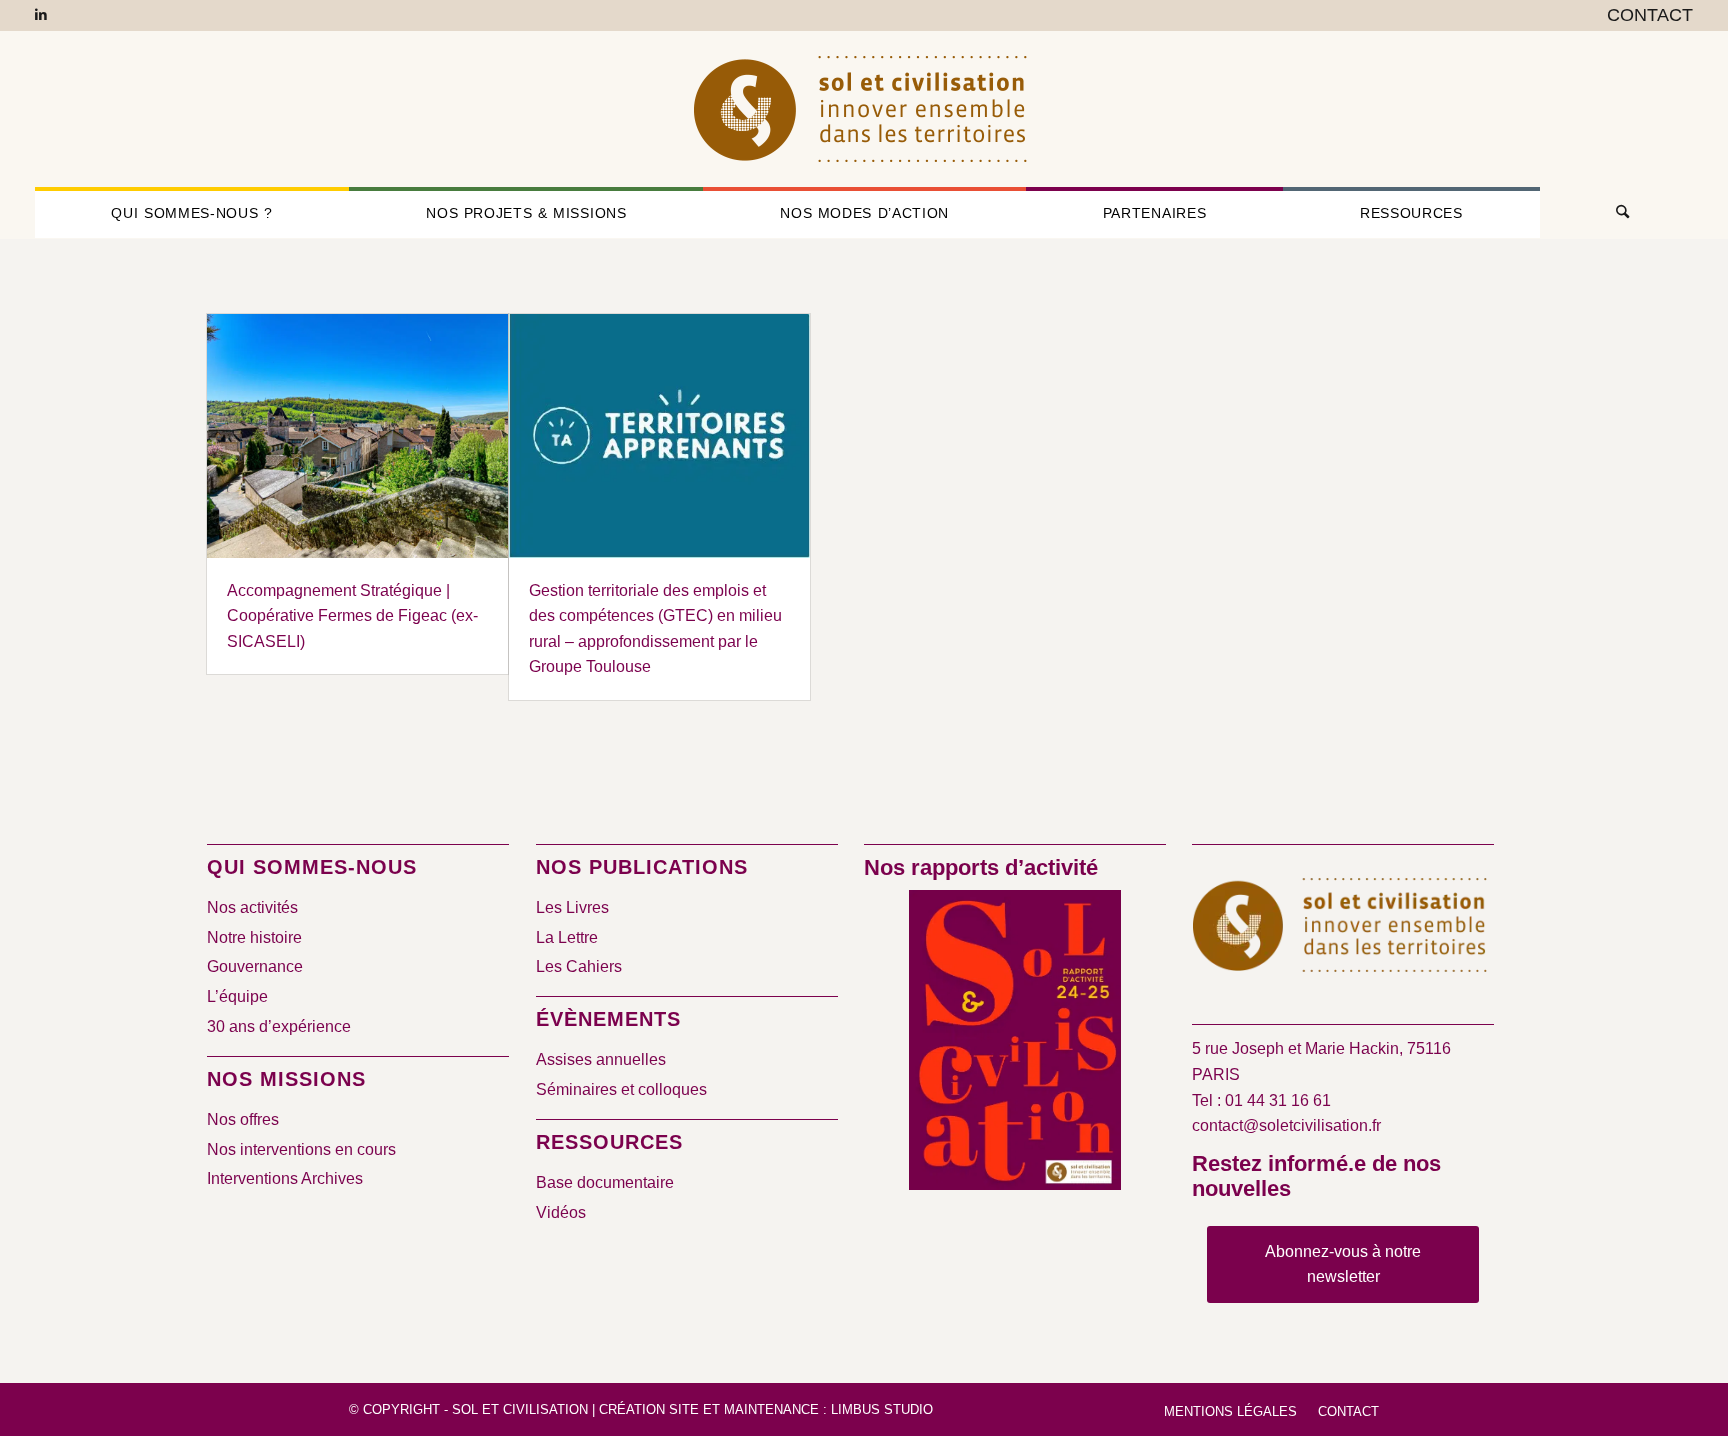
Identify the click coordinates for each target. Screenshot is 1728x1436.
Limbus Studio (882, 1409)
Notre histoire (254, 937)
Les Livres (572, 907)
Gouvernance (255, 966)
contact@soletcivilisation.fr (1286, 1125)
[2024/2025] (1015, 1043)
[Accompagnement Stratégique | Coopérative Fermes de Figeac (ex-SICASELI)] (357, 436)
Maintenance (771, 1409)
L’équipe (237, 996)
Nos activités (252, 907)
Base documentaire (605, 1182)
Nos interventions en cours (301, 1149)
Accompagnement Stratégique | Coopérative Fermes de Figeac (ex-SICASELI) (352, 616)
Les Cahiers (579, 966)
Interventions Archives (285, 1178)
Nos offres (243, 1119)
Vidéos (561, 1212)
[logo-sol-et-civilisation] (864, 109)
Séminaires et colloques (621, 1089)
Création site (649, 1409)
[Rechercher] (1617, 213)
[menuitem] (1645, 16)
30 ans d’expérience (279, 1026)
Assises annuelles (601, 1059)
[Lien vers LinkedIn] (41, 15)
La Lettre (567, 937)
